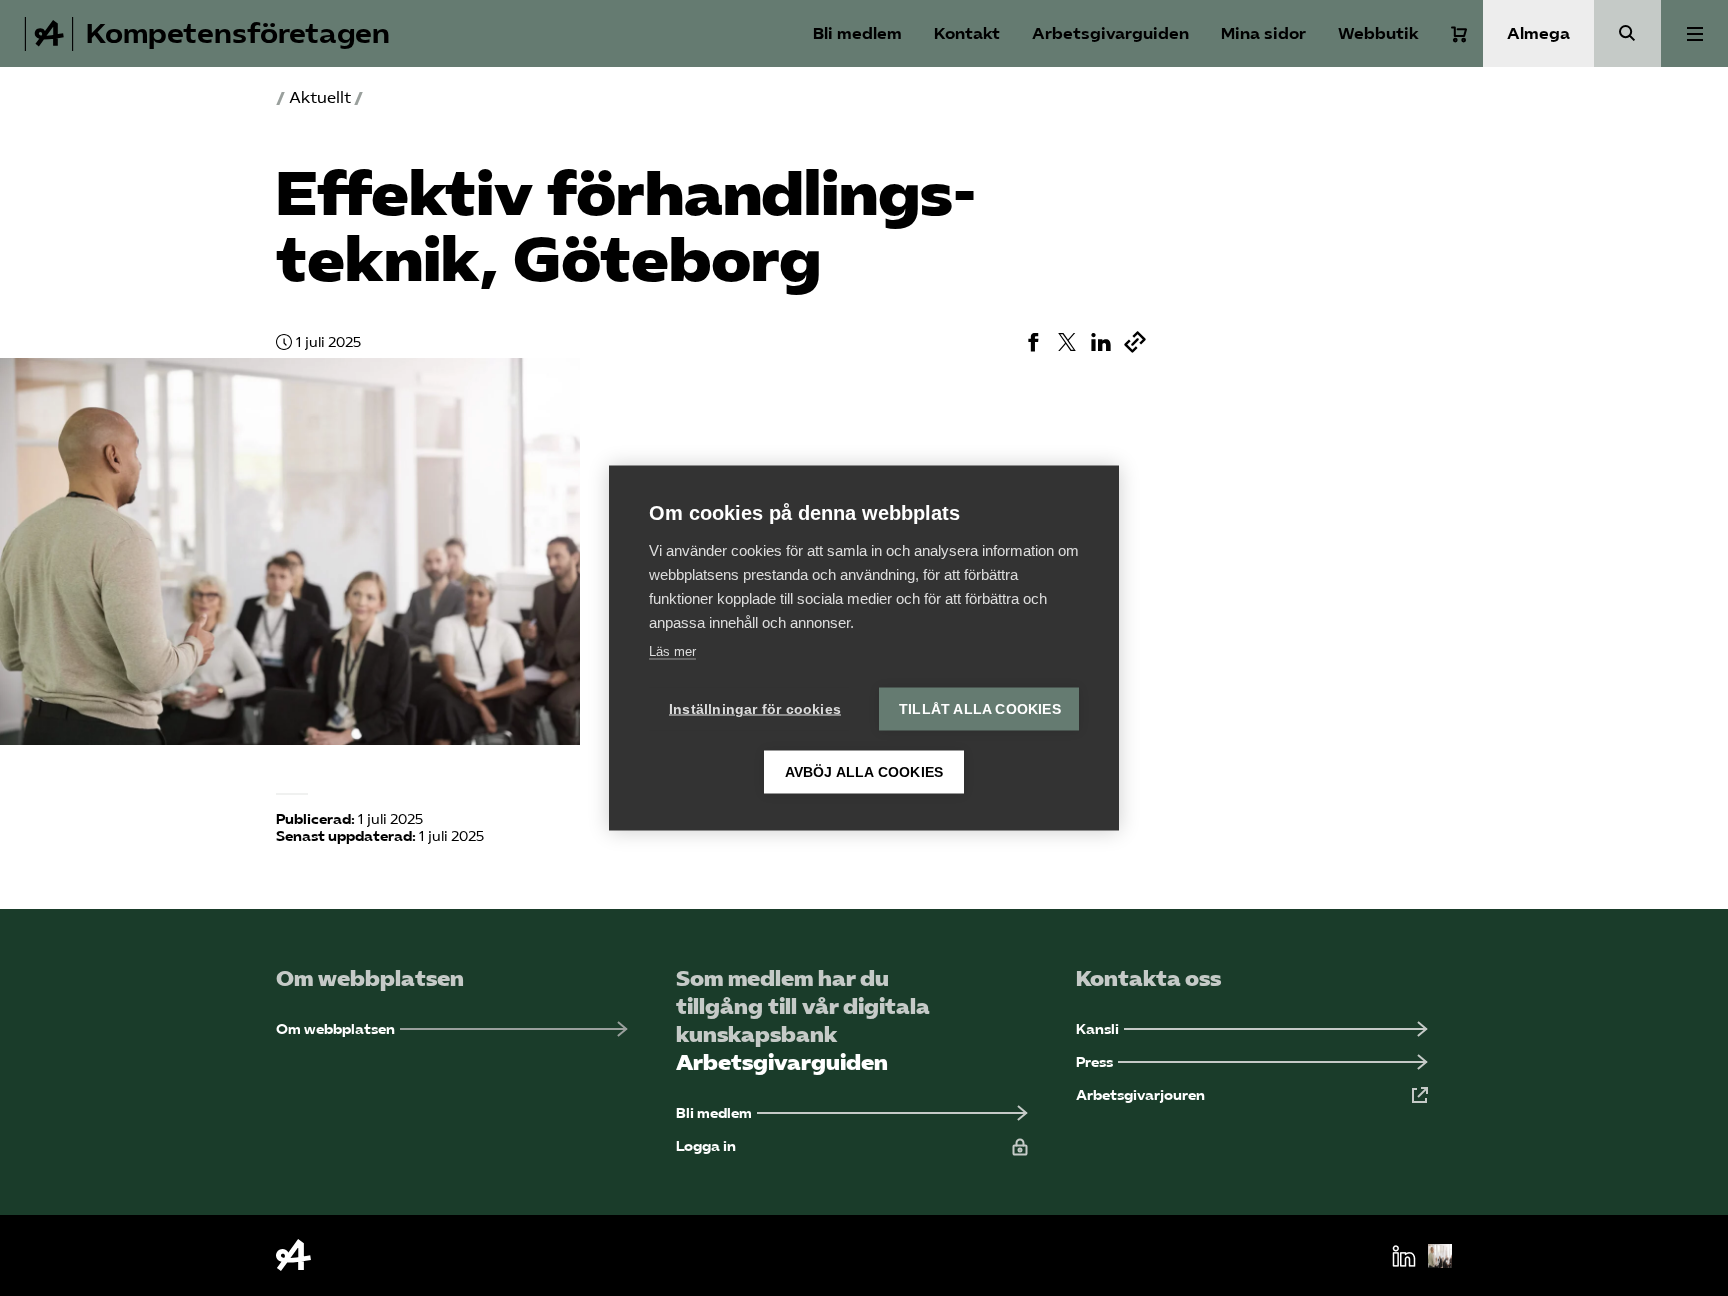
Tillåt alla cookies (980, 709)
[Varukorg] (1459, 34)
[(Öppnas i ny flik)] (1033, 342)
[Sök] (1627, 33)
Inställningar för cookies (755, 709)
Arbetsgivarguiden (1110, 33)
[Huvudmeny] (1694, 33)
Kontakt (967, 33)
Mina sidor (1263, 33)
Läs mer (672, 651)
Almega (1538, 33)
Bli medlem (857, 33)
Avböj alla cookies (864, 772)
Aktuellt (320, 97)
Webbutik (1378, 33)
